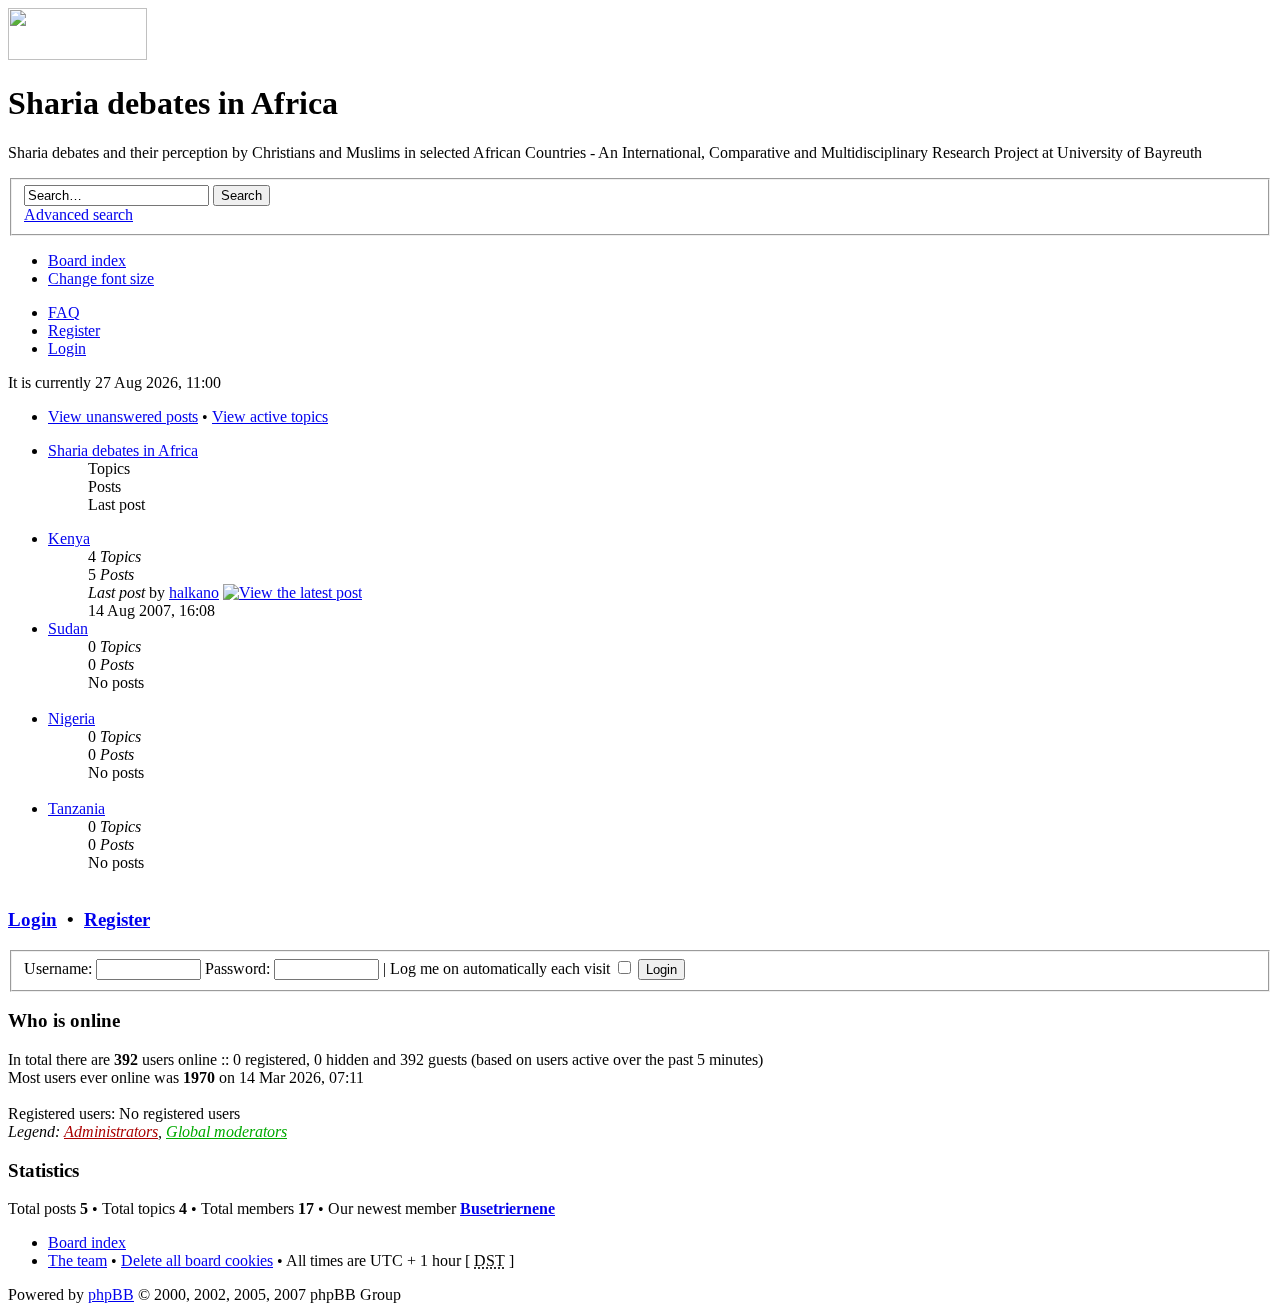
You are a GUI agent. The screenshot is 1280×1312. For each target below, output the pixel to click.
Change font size (101, 278)
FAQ (64, 312)
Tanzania (76, 808)
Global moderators (226, 1131)
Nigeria (71, 718)
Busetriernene (507, 1208)
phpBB (111, 1294)
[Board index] (77, 54)
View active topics (270, 416)
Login (67, 348)
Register (74, 330)
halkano (194, 592)
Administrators (111, 1131)
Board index (87, 260)
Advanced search (78, 214)
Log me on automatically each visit (502, 968)
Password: (237, 968)
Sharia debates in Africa (123, 450)
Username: (58, 968)
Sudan (68, 628)
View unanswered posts (123, 416)
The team (77, 1260)
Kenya (69, 538)
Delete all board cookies (197, 1260)
